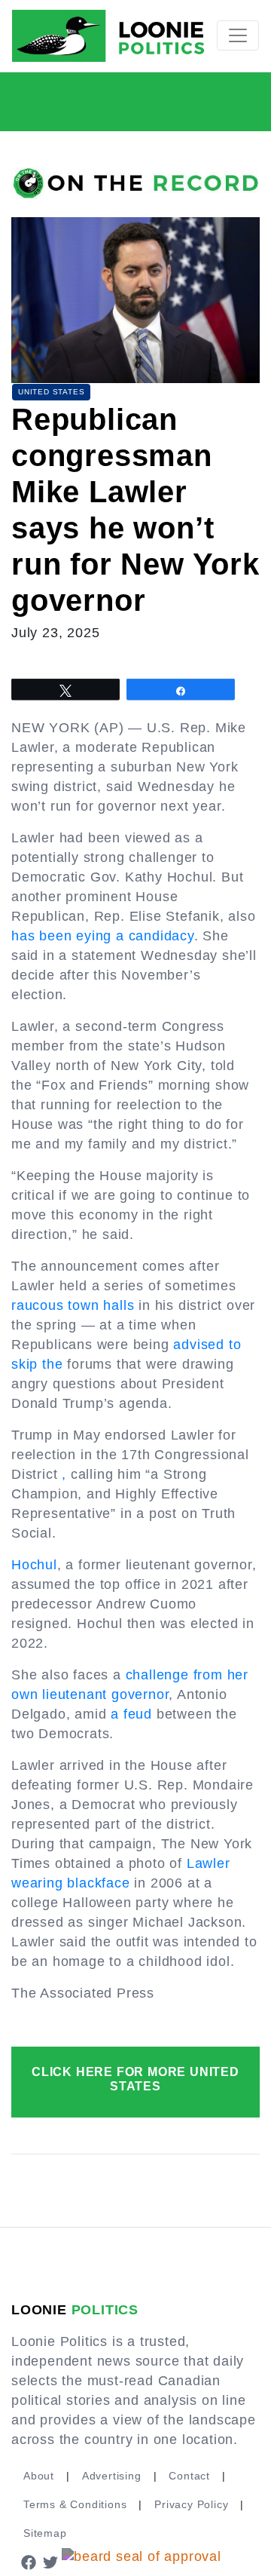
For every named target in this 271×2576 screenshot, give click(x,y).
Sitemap (45, 2533)
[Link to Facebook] (29, 2562)
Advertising (112, 2476)
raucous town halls (73, 1305)
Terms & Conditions (75, 2504)
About (39, 2476)
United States (51, 392)
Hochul (34, 1565)
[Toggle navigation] (238, 35)
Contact (189, 2476)
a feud (131, 1714)
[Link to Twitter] (51, 2562)
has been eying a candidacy (103, 936)
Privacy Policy (191, 2504)
